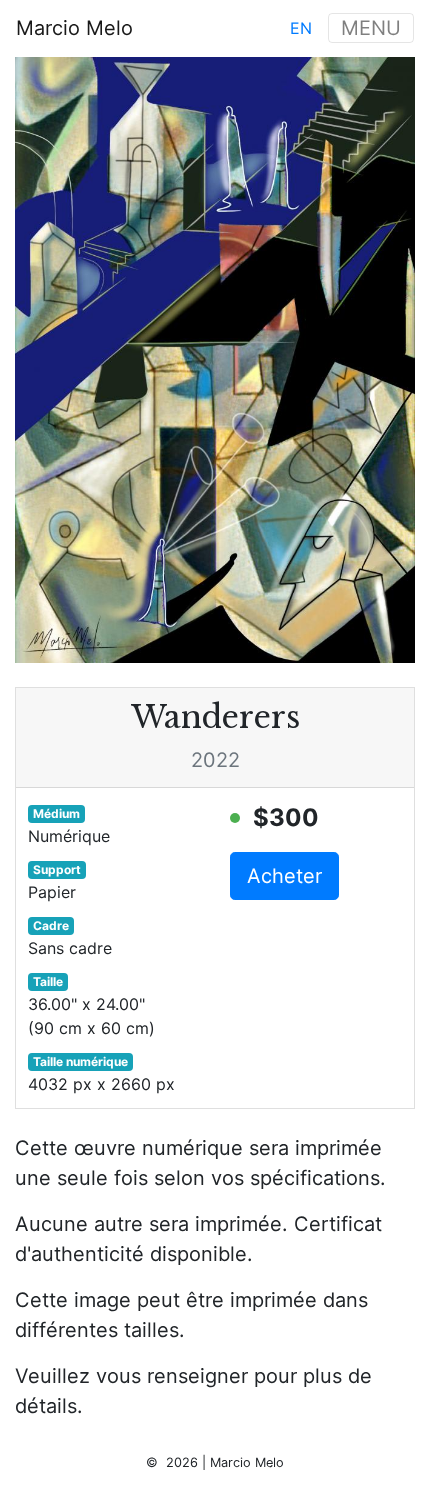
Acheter (284, 876)
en (301, 28)
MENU (371, 28)
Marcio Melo (74, 28)
